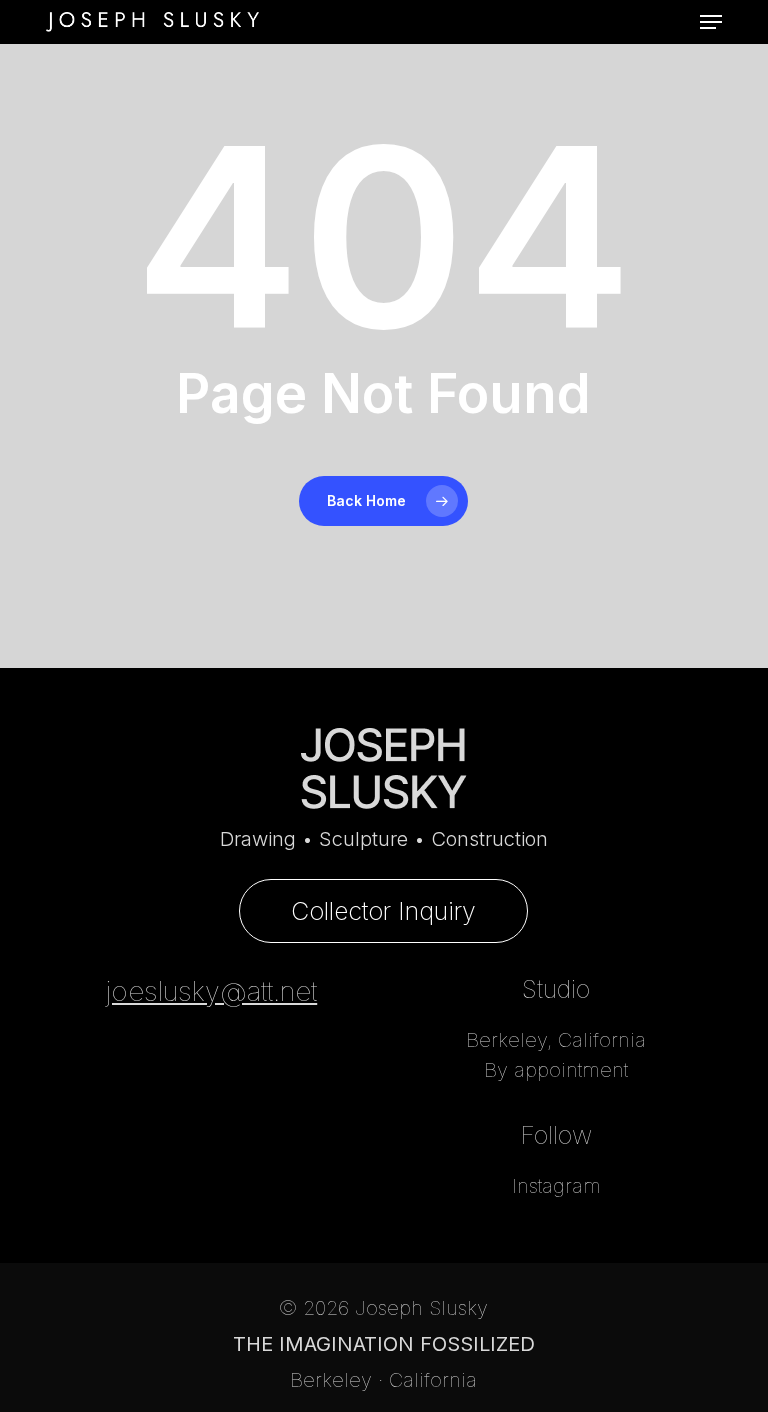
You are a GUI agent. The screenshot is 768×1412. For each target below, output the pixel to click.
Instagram (556, 1186)
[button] (711, 22)
